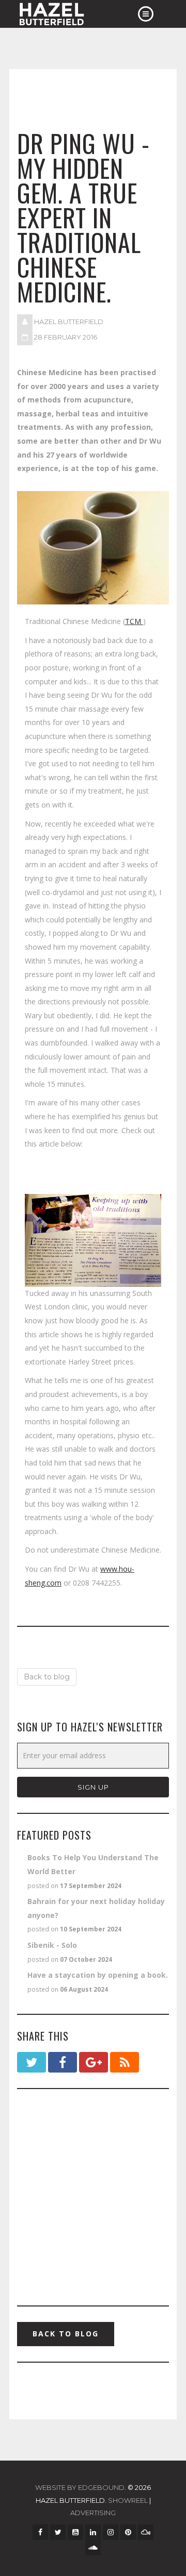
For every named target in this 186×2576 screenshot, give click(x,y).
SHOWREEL (128, 2500)
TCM (134, 621)
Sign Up (93, 1787)
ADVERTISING (93, 2513)
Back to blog (47, 1677)
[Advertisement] (93, 2197)
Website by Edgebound (80, 2487)
